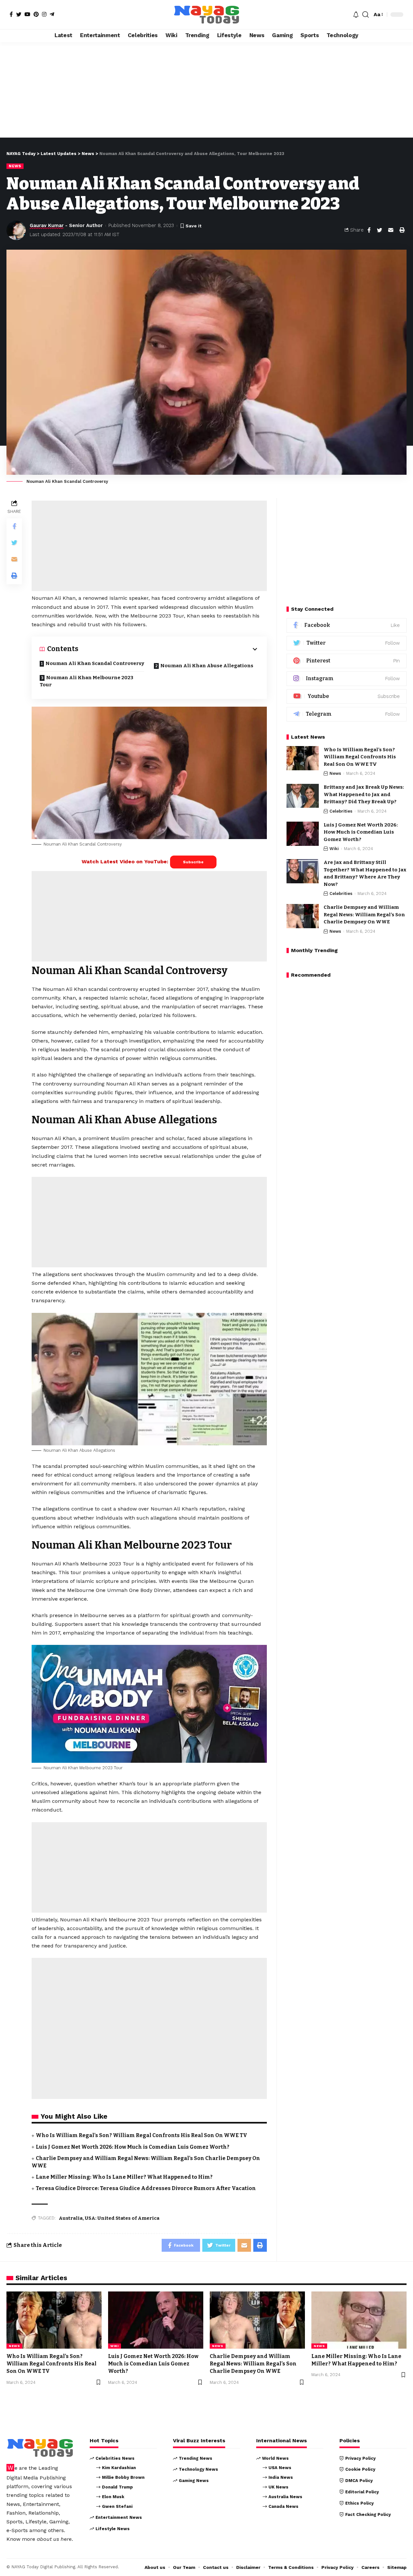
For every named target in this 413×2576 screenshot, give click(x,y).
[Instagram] (44, 14)
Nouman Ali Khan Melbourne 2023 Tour (86, 681)
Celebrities (341, 811)
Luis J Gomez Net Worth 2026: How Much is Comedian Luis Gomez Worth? (133, 2147)
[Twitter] (19, 14)
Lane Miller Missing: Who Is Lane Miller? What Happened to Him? (124, 2177)
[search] (366, 15)
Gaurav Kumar (47, 225)
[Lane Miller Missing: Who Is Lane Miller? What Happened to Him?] (359, 2320)
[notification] (356, 15)
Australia (71, 2218)
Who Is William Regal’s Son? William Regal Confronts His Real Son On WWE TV (141, 2135)
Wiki (334, 849)
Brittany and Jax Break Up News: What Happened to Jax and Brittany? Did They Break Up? (364, 795)
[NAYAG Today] (206, 15)
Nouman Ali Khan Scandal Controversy (95, 663)
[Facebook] (11, 14)
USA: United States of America (122, 2218)
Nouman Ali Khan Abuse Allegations (207, 666)
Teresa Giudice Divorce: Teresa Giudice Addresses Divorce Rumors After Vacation (146, 2188)
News (15, 166)
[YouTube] (27, 14)
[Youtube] (347, 696)
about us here (54, 2539)
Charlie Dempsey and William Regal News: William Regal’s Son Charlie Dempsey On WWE (364, 915)
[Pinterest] (36, 14)
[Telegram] (52, 14)
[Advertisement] (206, 90)
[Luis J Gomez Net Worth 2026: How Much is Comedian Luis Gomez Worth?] (303, 834)
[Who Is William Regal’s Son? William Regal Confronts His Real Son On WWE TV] (303, 758)
